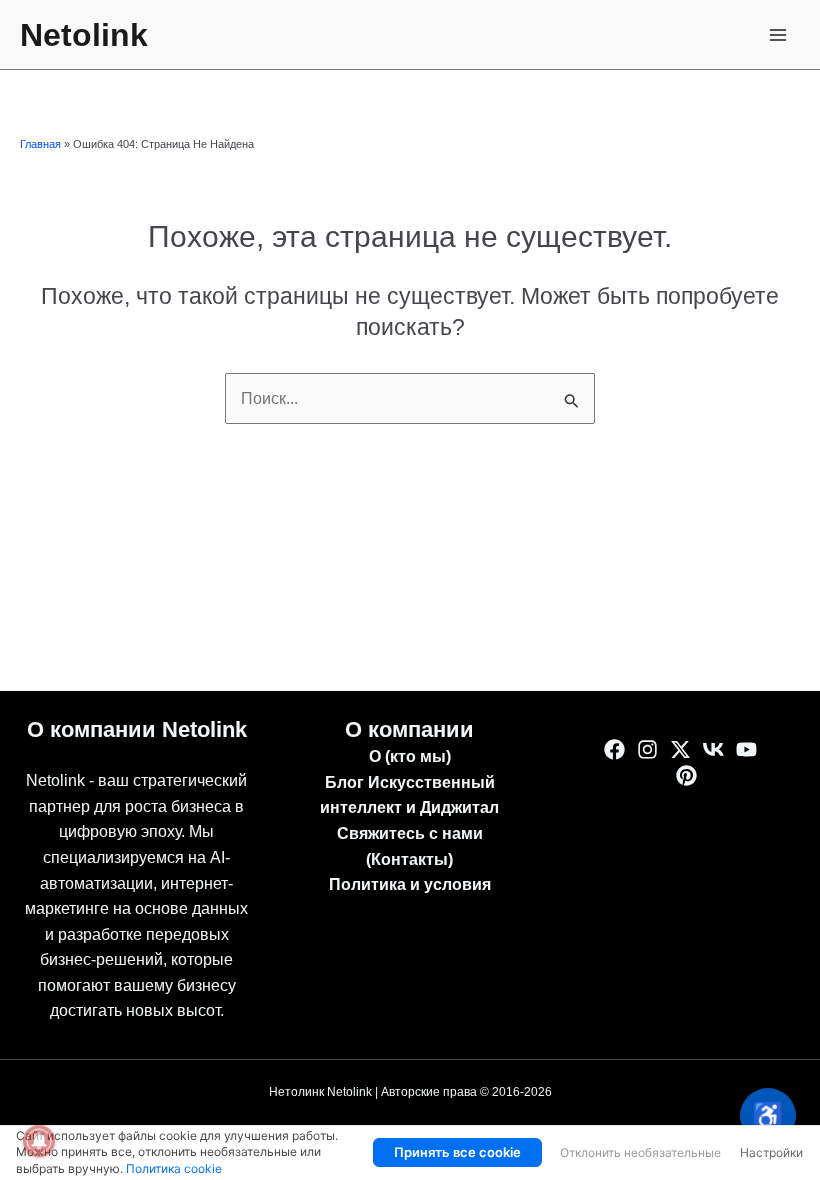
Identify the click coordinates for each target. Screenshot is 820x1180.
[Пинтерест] (686, 775)
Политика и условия (410, 884)
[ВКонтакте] (713, 749)
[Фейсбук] (614, 749)
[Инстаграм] (647, 749)
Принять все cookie (457, 1152)
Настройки (771, 1152)
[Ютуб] (746, 749)
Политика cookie (174, 1168)
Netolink (84, 35)
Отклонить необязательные (640, 1152)
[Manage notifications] (39, 1141)
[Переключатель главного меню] (778, 34)
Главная (40, 144)
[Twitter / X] (680, 749)
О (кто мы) (410, 756)
